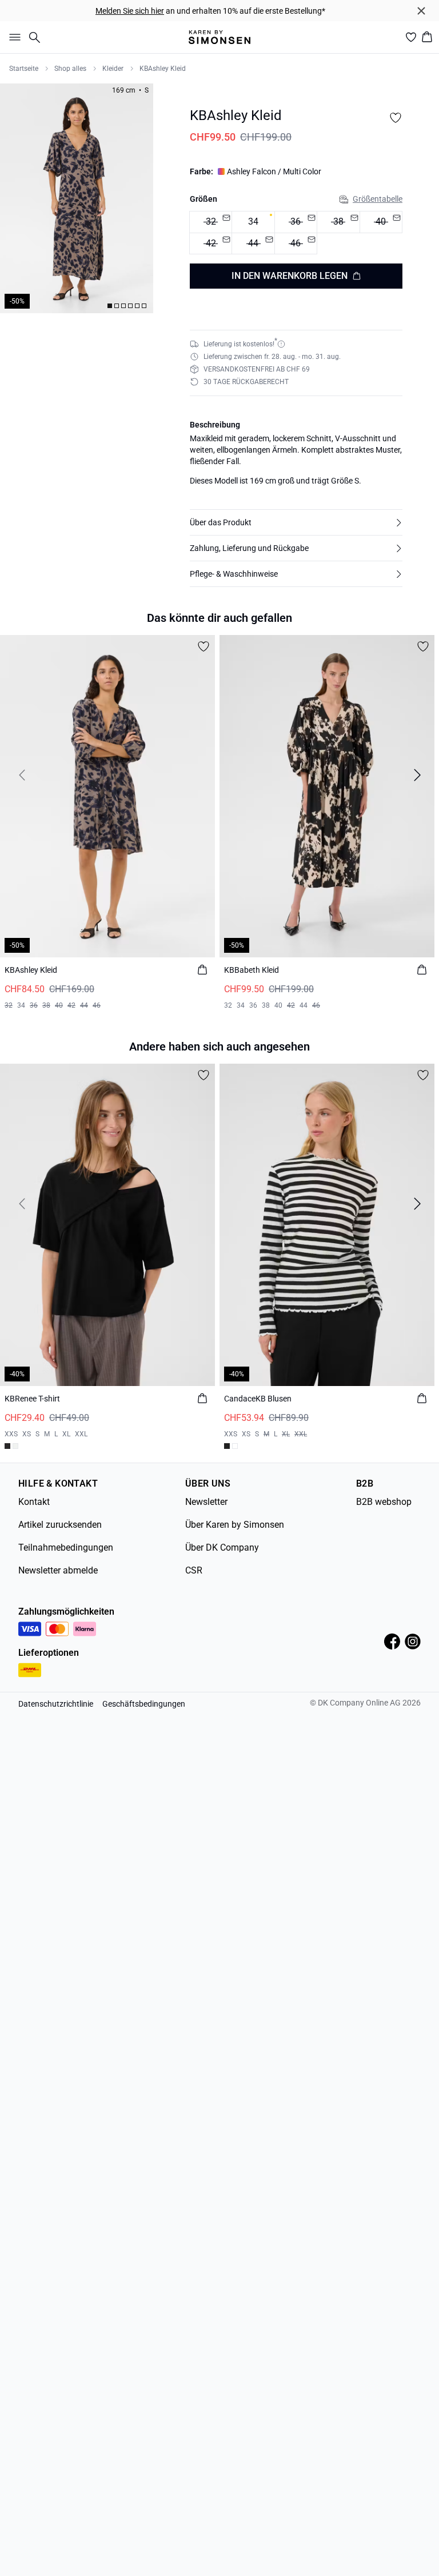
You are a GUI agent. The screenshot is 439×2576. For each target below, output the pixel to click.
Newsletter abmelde (58, 1570)
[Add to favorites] (396, 118)
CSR (194, 1570)
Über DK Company (222, 1547)
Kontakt (34, 1502)
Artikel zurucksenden (60, 1525)
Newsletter (206, 1502)
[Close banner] (421, 11)
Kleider (113, 69)
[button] (296, 522)
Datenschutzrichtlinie (56, 1704)
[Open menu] (13, 37)
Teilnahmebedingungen (66, 1547)
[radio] (253, 222)
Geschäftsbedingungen (144, 1704)
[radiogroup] (296, 233)
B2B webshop (384, 1502)
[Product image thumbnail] (110, 306)
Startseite (24, 69)
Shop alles (70, 69)
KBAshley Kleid (163, 69)
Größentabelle (378, 199)
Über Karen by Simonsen (235, 1525)
